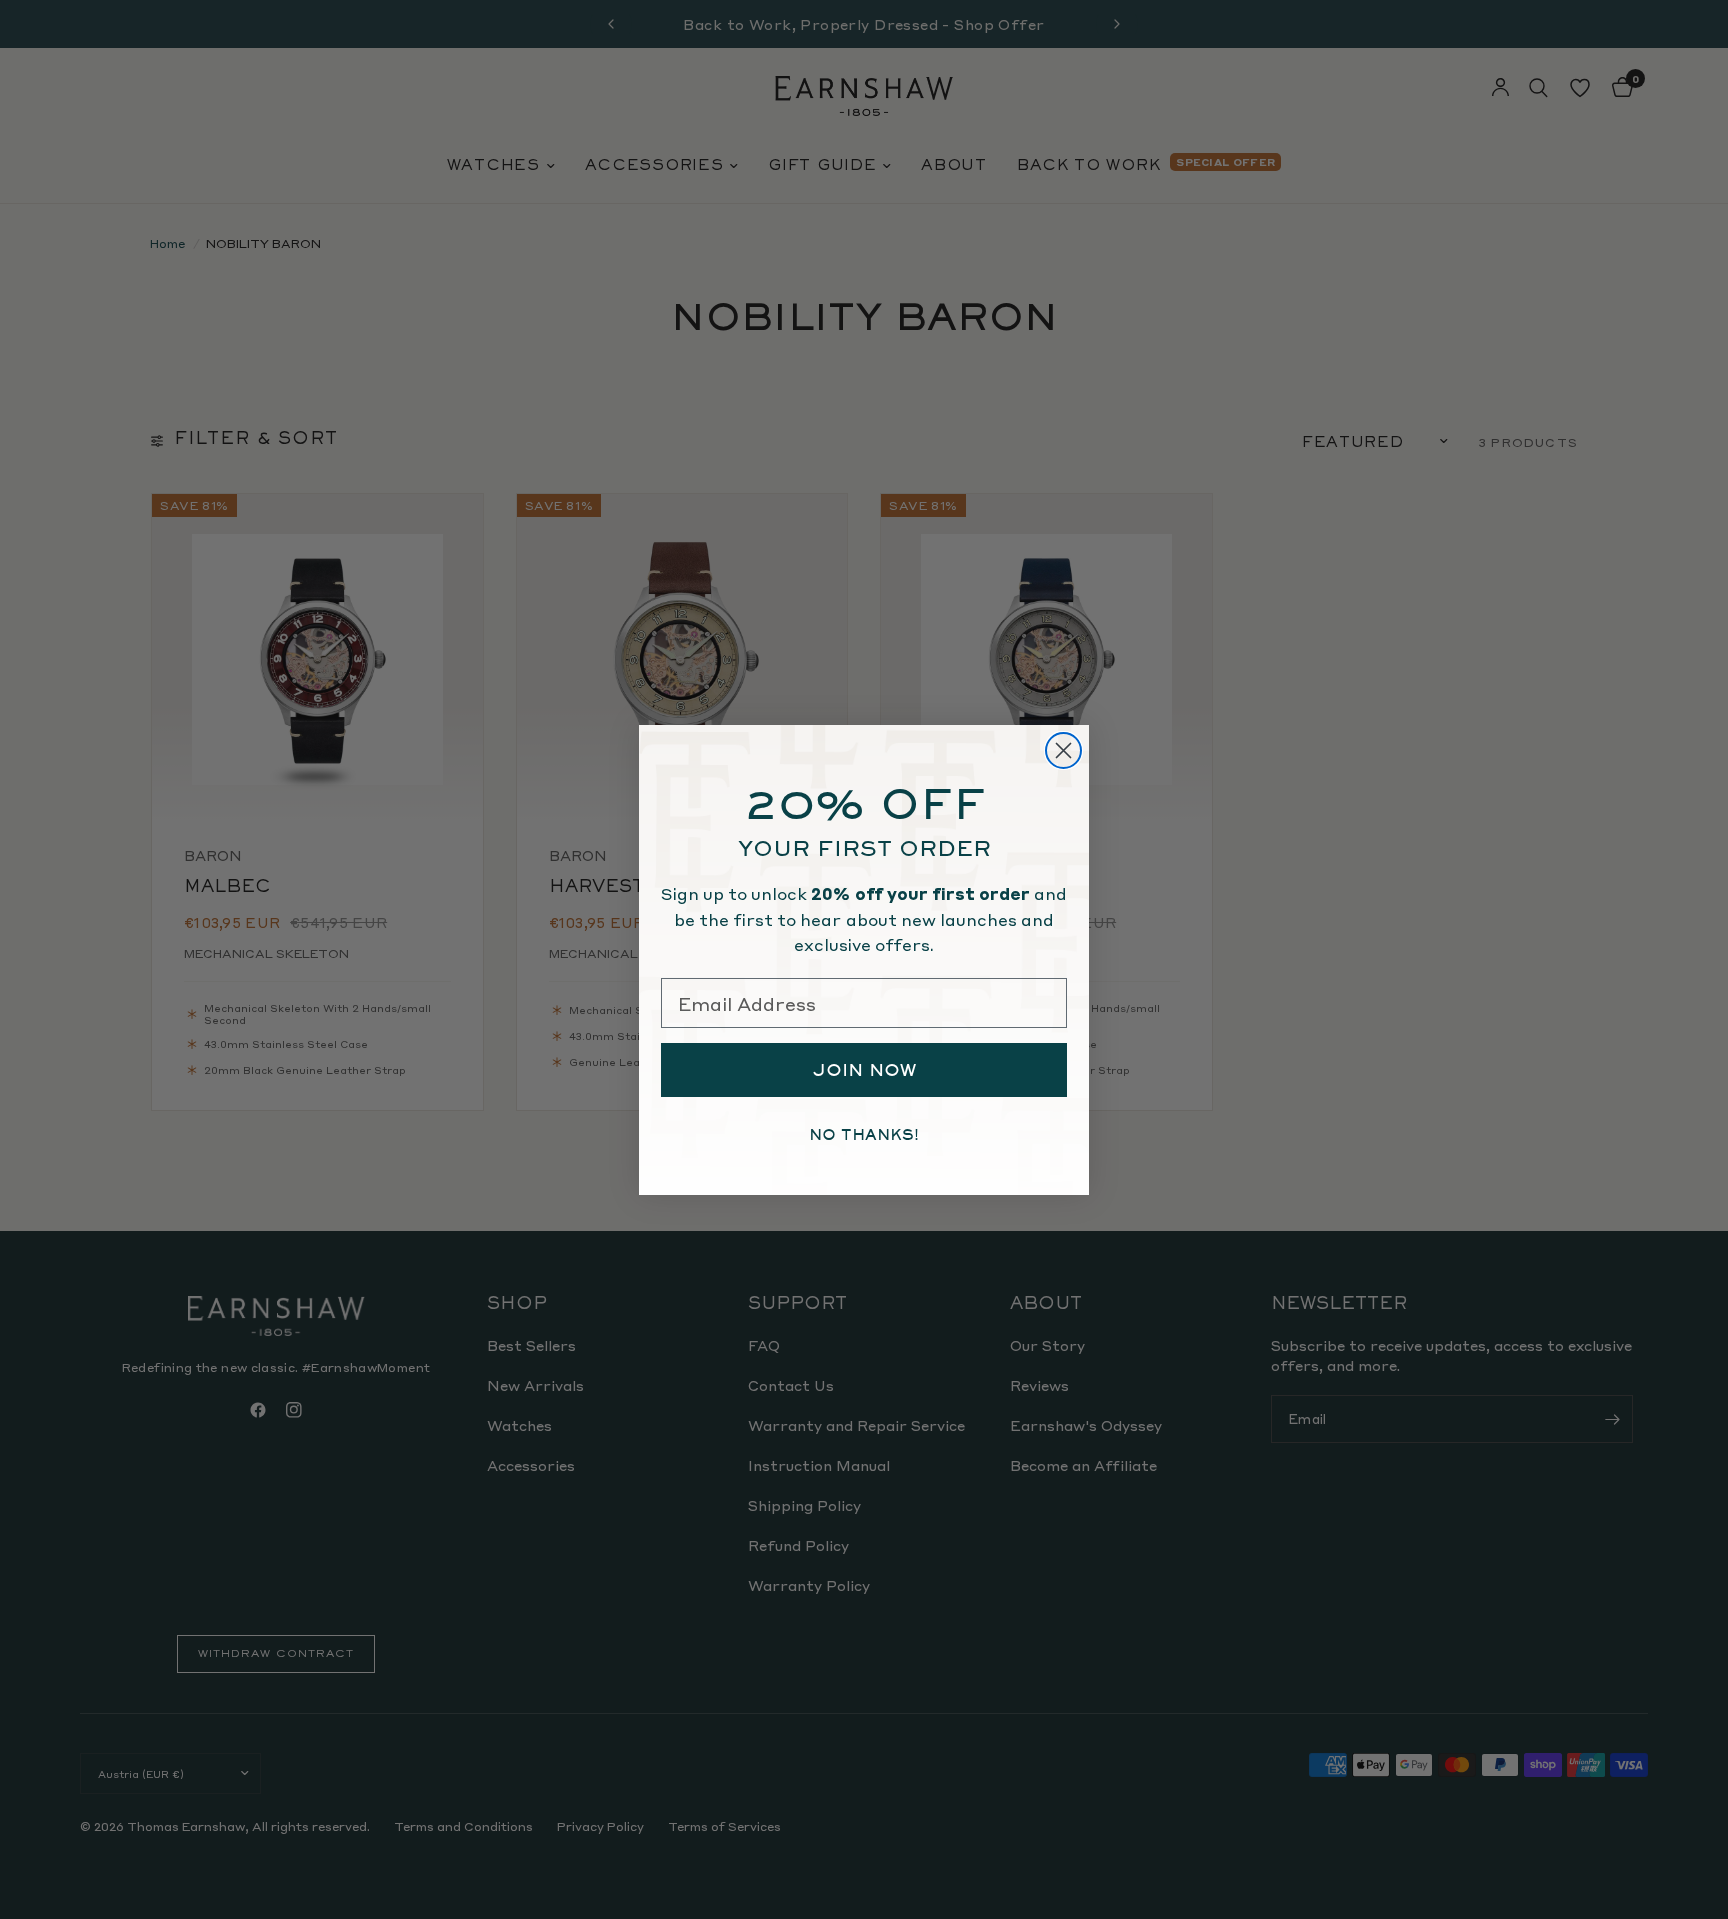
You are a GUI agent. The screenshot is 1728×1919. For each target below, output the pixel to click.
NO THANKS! (864, 1135)
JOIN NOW (864, 1070)
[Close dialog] (1063, 750)
